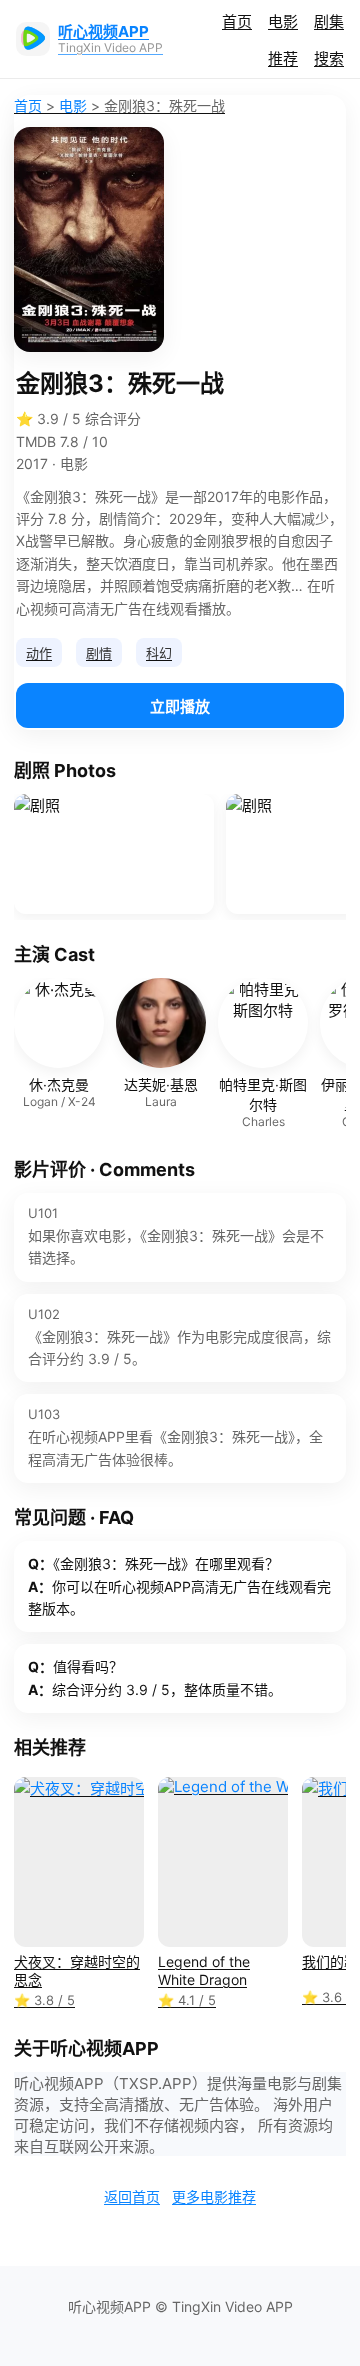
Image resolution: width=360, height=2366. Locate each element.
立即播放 (180, 706)
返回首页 (132, 2196)
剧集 (329, 21)
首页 (237, 21)
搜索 (329, 58)
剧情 (99, 653)
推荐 (283, 58)
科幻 (159, 653)
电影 (283, 21)
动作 (39, 653)
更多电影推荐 (214, 2196)
